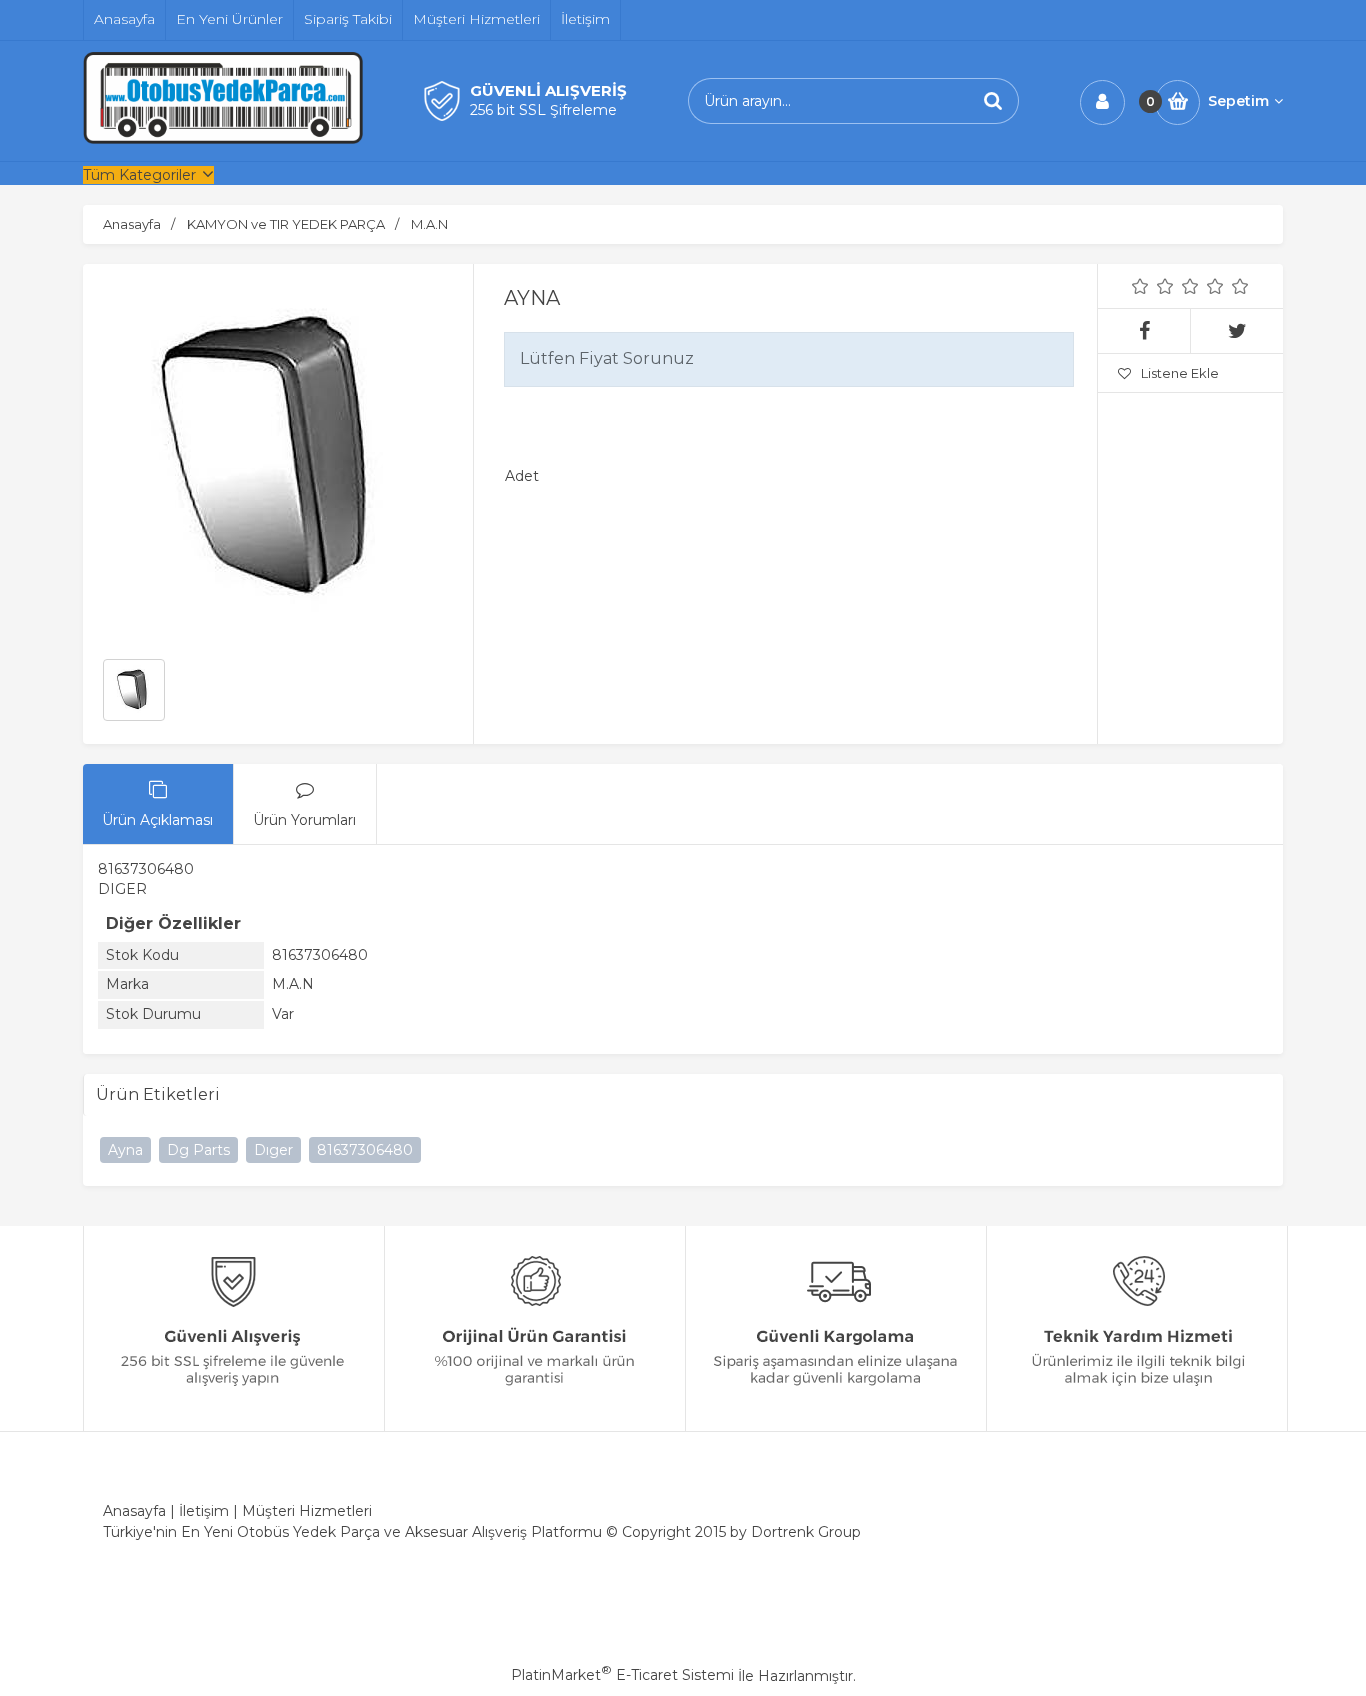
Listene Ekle (1180, 373)
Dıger (273, 1150)
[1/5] (1140, 286)
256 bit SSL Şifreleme (543, 110)
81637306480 (365, 1150)
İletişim (204, 1511)
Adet (522, 476)
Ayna (125, 1150)
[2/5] (1153, 286)
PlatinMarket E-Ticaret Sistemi (622, 1675)
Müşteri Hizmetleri (307, 1511)
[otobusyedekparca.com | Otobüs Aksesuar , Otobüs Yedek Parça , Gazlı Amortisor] (223, 139)
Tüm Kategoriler (139, 175)
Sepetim (1238, 101)
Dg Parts (198, 1150)
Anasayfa (134, 1511)
